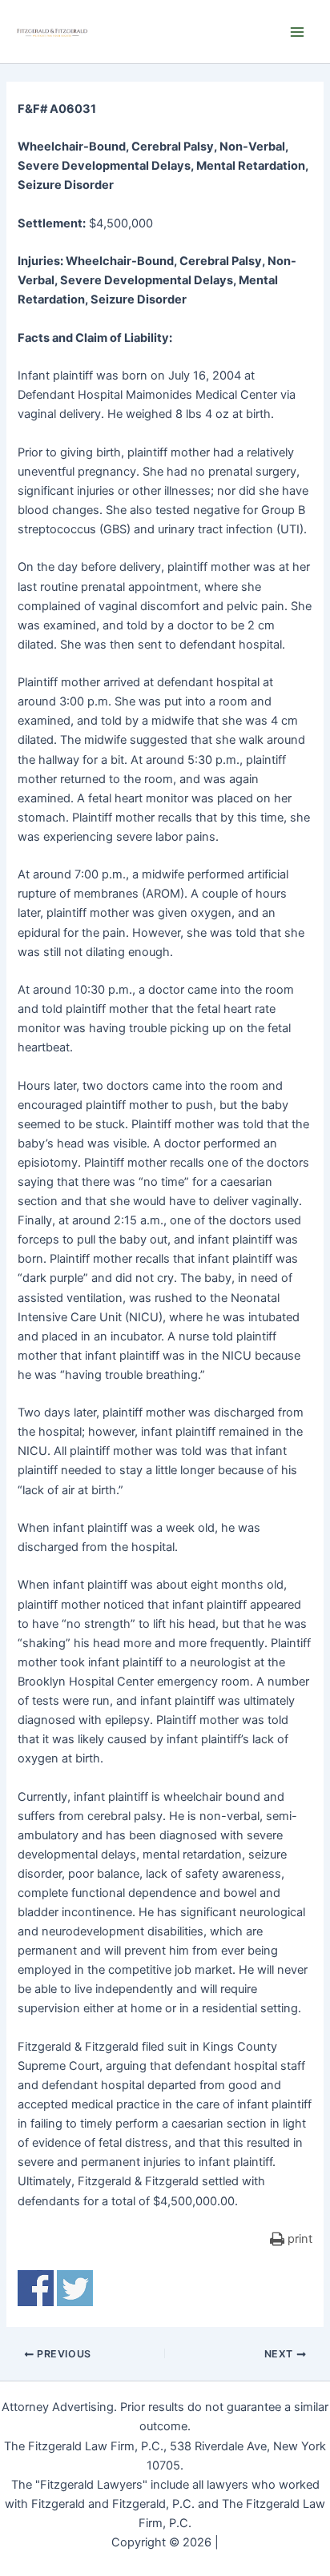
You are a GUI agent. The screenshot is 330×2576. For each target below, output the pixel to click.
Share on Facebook (36, 2288)
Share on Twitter (75, 2288)
